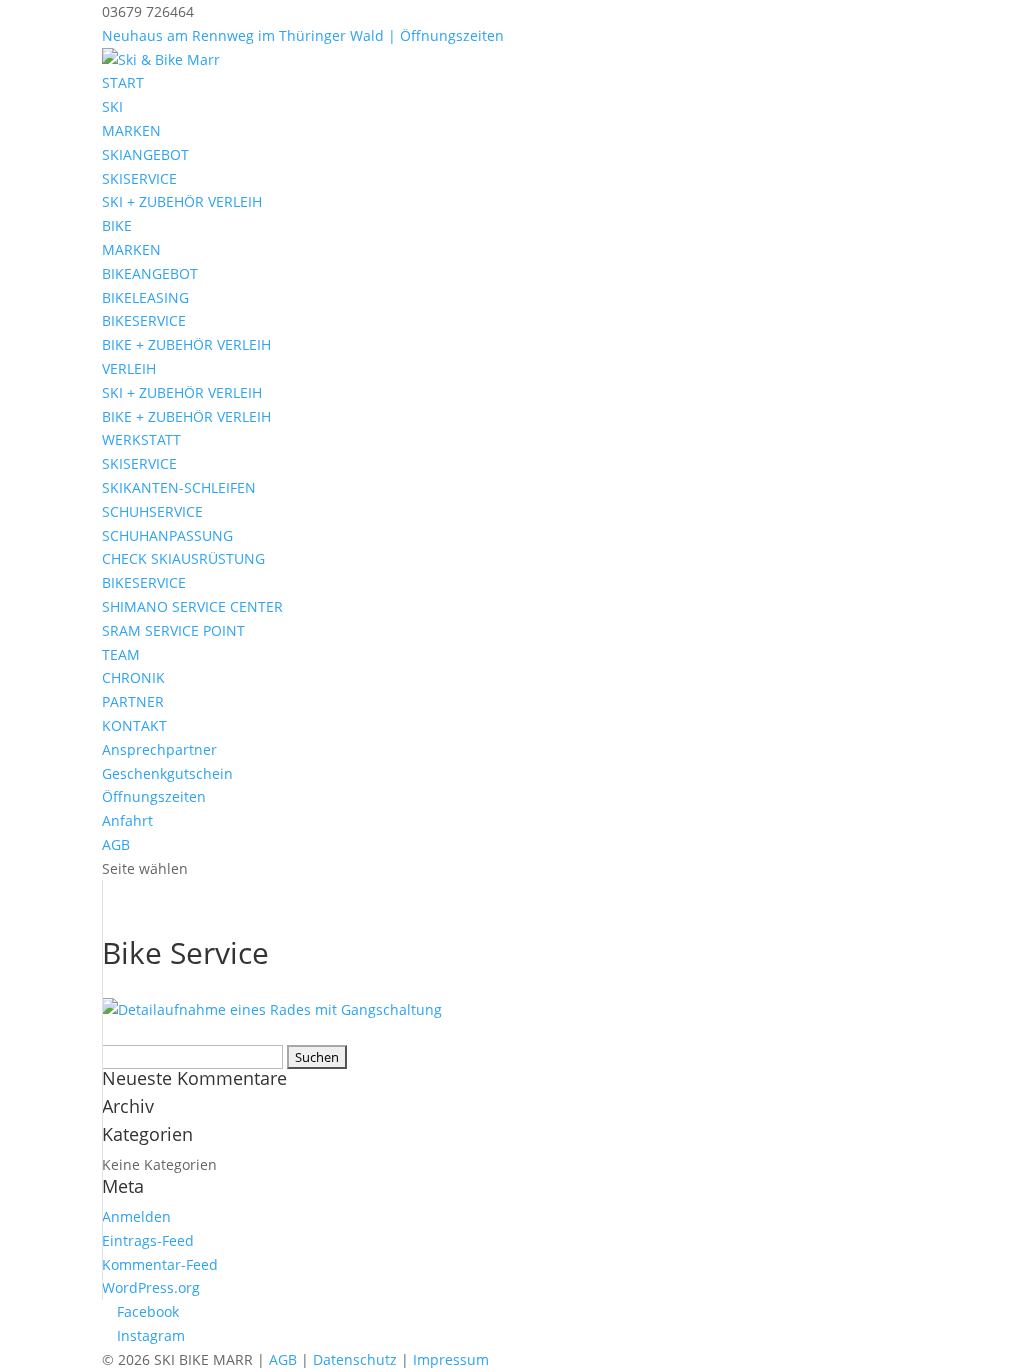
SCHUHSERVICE (152, 511)
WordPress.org (151, 1287)
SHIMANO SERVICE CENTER (192, 606)
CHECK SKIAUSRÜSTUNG (183, 558)
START (123, 82)
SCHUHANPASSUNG (167, 535)
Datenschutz (355, 1359)
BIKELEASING (145, 297)
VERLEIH (129, 368)
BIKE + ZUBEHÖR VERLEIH (186, 344)
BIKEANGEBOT (150, 273)
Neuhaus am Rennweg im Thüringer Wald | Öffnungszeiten (303, 35)
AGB (116, 844)
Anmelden (136, 1216)
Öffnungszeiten (154, 796)
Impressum (451, 1359)
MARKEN (131, 130)
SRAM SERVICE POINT (173, 630)
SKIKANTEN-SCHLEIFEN (179, 487)
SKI (112, 106)
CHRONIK (133, 677)
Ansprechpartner (159, 749)
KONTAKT (134, 725)
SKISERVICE (139, 178)
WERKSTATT (141, 439)
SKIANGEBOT (145, 154)
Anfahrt (127, 820)
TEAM (121, 654)
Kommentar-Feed (160, 1264)
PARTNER (133, 701)
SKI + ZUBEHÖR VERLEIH (182, 201)
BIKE (117, 225)
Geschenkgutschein (167, 773)
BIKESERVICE (144, 320)
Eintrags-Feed (148, 1240)
